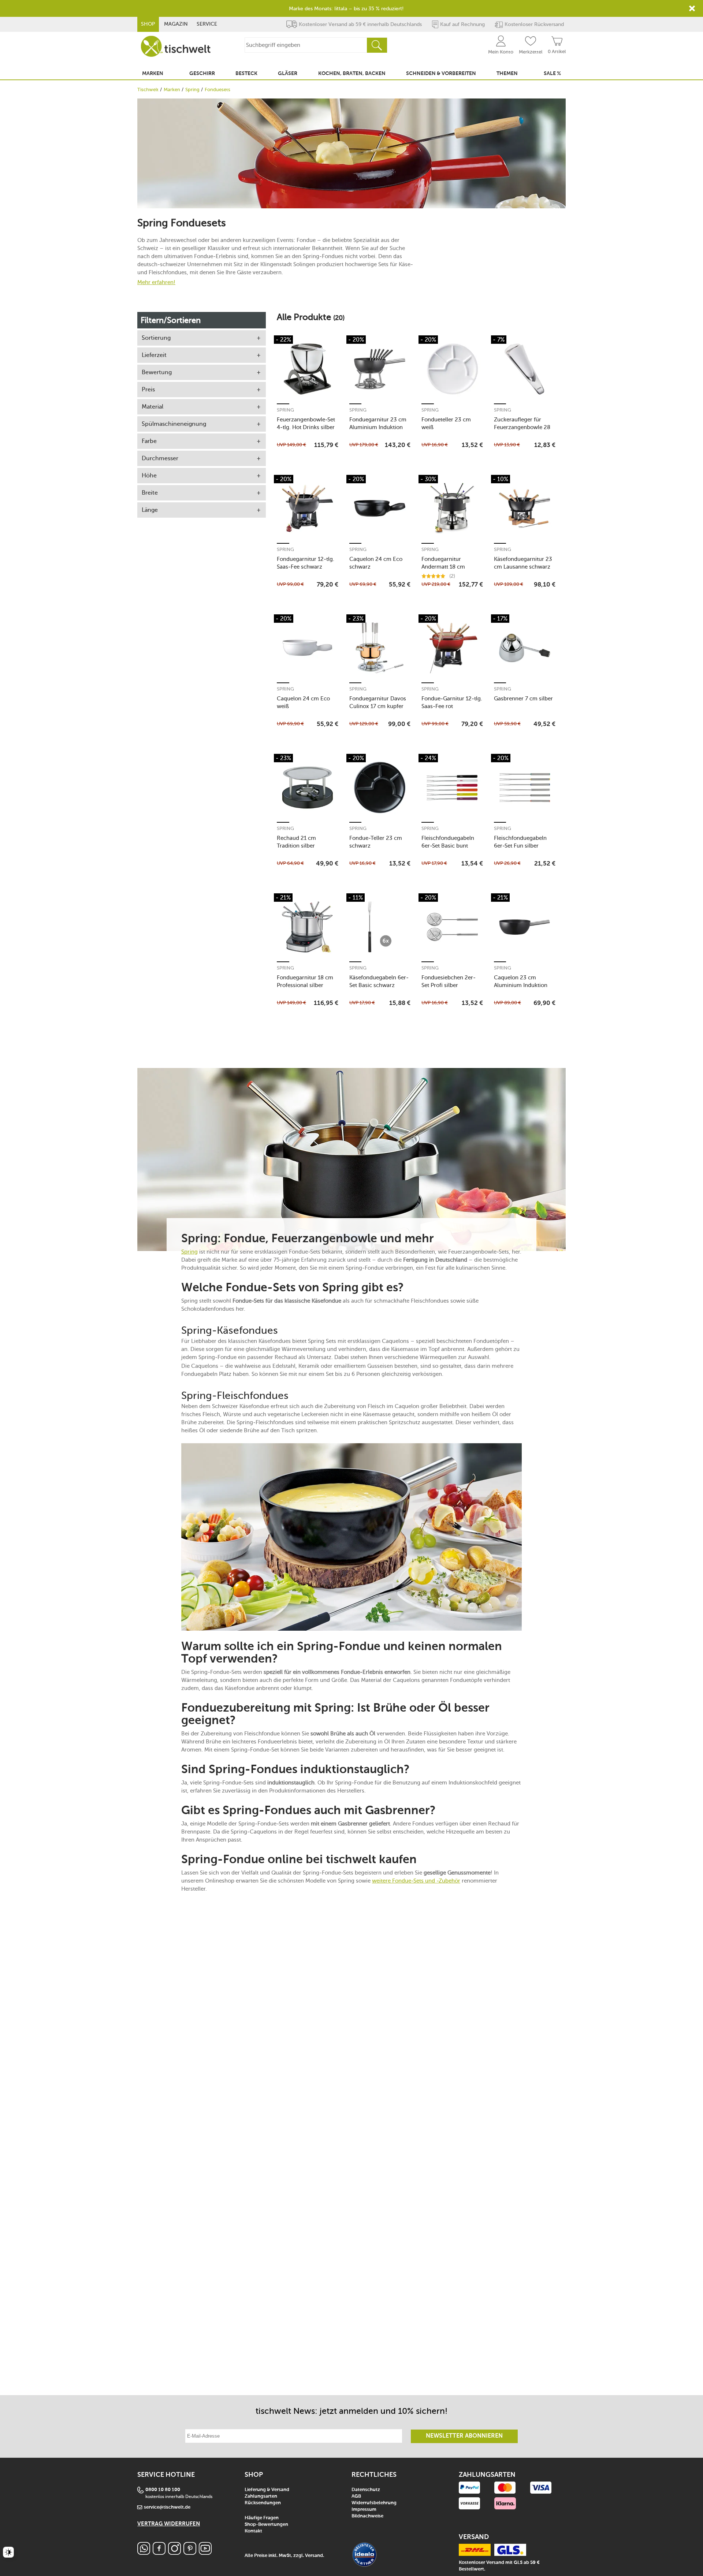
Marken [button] (153, 74)
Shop (148, 24)
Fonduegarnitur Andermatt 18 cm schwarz (443, 563)
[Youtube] (205, 2553)
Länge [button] (150, 510)
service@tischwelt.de (167, 2507)
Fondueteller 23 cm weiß (446, 423)
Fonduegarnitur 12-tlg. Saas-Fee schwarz (306, 563)
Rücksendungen (263, 2503)
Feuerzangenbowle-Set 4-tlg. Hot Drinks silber (306, 423)
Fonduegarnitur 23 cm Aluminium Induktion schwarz (378, 423)
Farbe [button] (149, 441)
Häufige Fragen (262, 2518)
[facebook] (159, 2553)
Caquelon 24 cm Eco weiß (303, 702)
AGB (356, 2496)
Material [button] (152, 407)
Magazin (176, 24)
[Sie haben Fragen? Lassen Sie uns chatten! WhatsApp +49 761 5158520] (144, 2553)
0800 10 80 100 (163, 2490)
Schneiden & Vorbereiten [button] (441, 74)
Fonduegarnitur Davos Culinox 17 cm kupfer (378, 702)
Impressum (364, 2510)
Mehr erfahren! (156, 282)
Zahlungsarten (261, 2496)
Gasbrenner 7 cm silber (523, 699)
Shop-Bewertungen (266, 2525)
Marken (172, 90)
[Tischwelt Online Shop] (176, 46)
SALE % (552, 74)
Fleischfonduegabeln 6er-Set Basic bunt (448, 842)
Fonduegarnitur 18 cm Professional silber (305, 981)
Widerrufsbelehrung (374, 2503)
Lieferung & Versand (267, 2490)
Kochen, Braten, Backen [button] (352, 74)
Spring (192, 90)
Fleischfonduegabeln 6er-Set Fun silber (520, 842)
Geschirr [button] (202, 74)
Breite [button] (150, 493)
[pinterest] (190, 2553)
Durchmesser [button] (160, 458)
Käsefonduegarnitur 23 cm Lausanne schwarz (523, 563)
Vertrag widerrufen (169, 2524)
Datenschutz (366, 2490)
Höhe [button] (149, 475)
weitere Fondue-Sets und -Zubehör (416, 1881)
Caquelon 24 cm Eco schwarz (376, 563)
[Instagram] (174, 2553)
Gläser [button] (288, 74)
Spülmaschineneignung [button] (174, 424)
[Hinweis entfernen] (692, 8)
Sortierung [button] (156, 338)
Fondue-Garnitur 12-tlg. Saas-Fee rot (452, 702)
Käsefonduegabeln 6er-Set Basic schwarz (379, 981)
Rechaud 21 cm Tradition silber (296, 842)
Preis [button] (148, 389)
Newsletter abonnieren (464, 2436)
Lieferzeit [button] (154, 355)
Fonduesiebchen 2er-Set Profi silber (449, 981)
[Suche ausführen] (377, 45)
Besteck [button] (246, 74)
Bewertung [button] (157, 372)
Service (207, 24)
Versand (314, 2556)
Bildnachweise (367, 2516)
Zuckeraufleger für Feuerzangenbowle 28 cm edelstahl (522, 423)
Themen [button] (507, 74)
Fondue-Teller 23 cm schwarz (376, 842)
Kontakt (253, 2531)
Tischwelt (148, 90)
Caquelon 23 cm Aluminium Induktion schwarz (521, 981)
